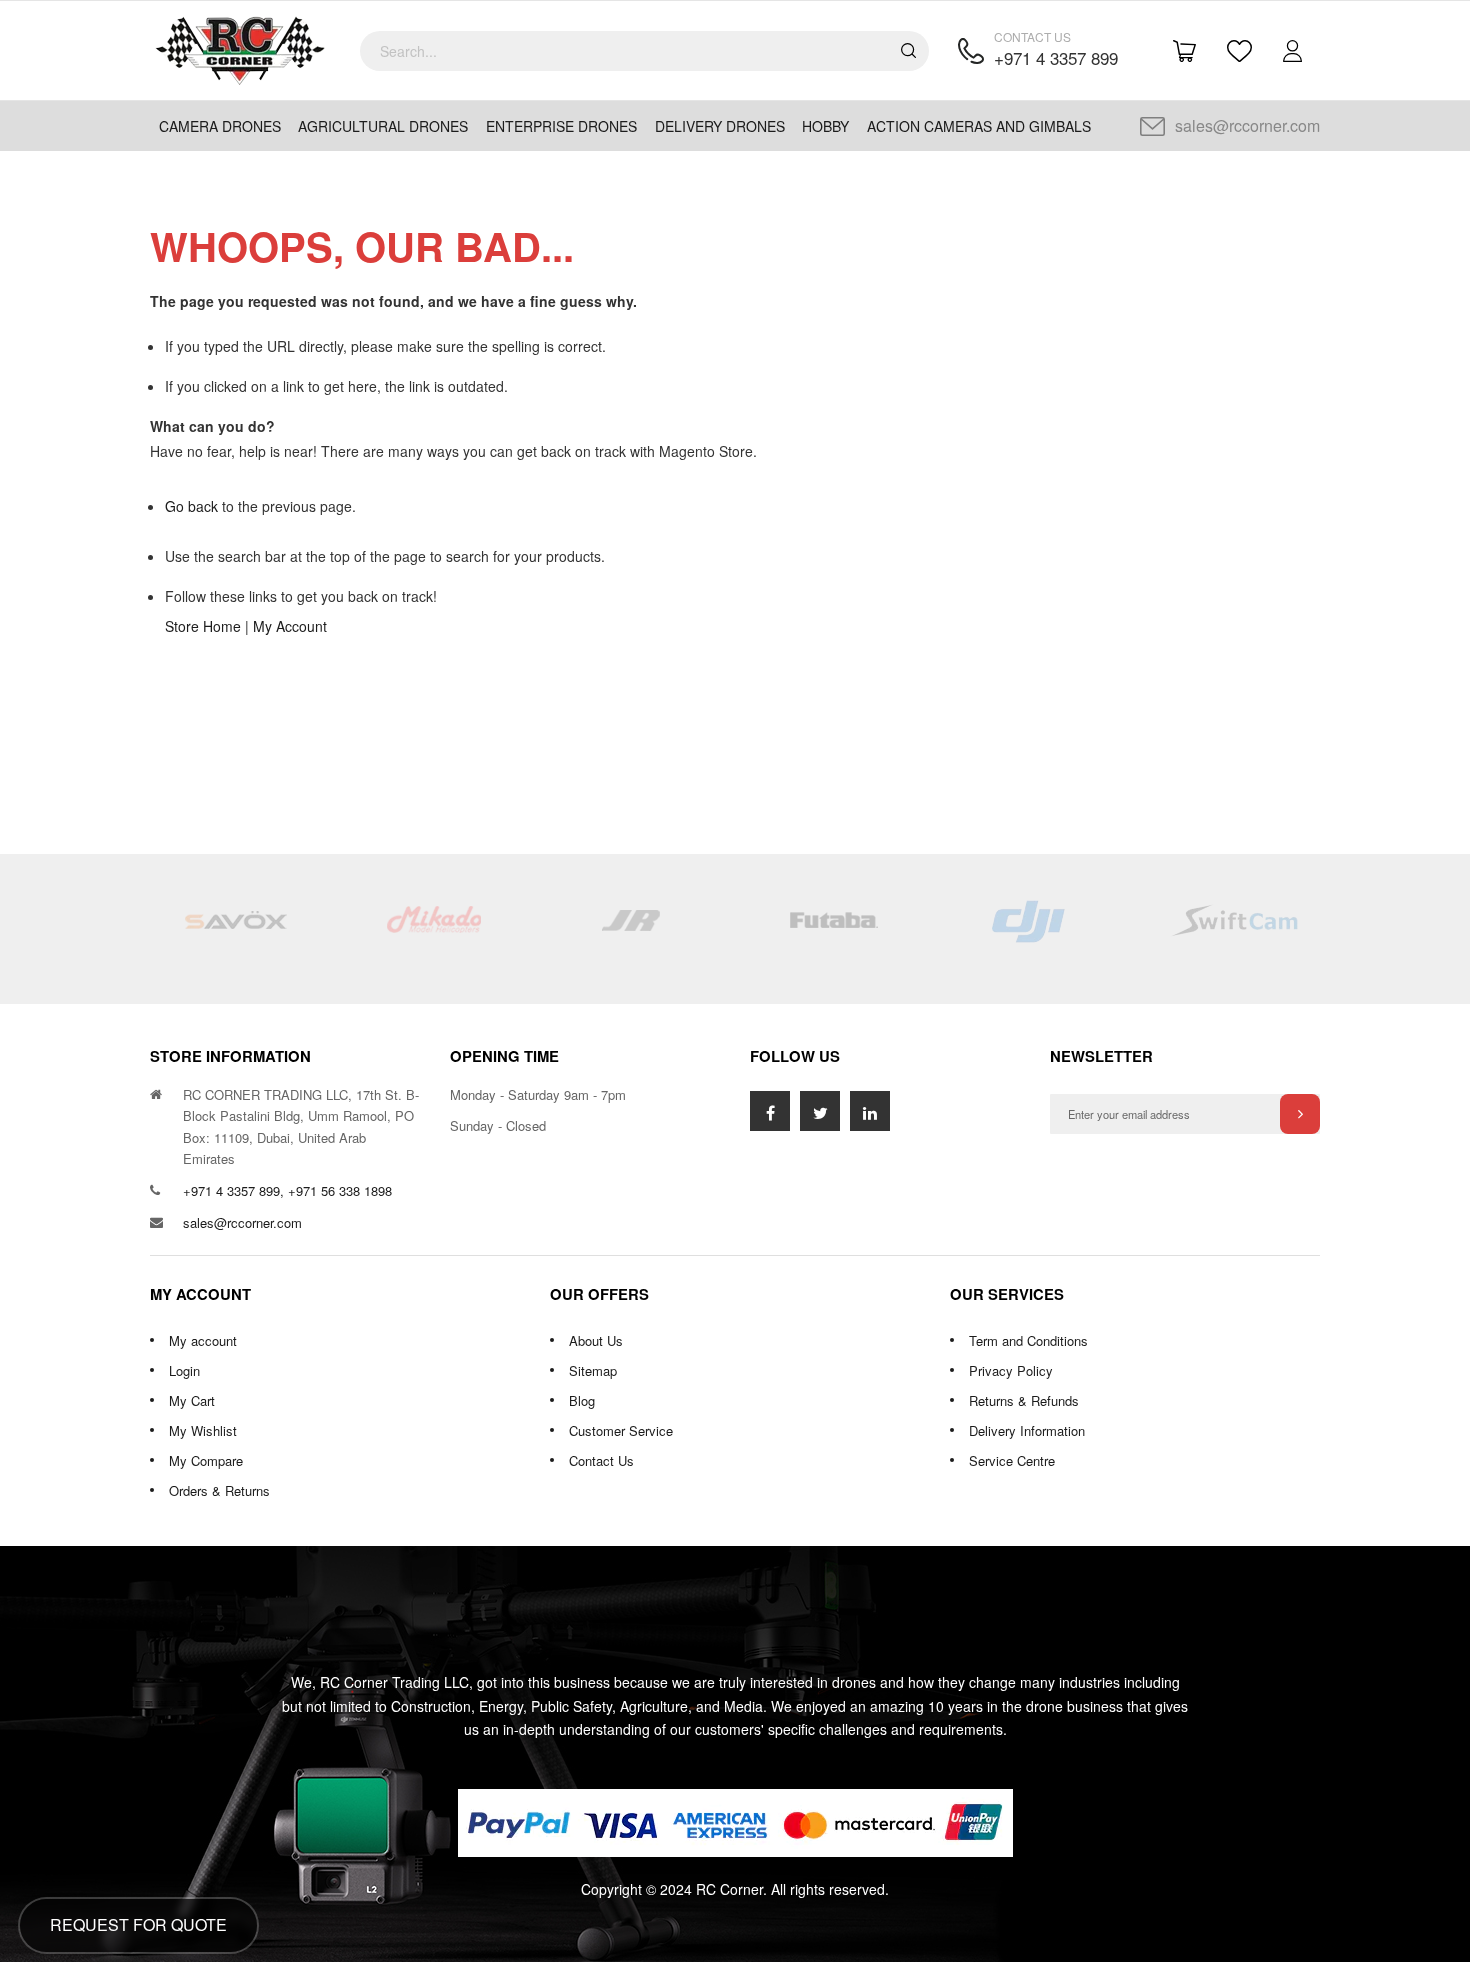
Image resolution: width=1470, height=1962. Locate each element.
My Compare (206, 1460)
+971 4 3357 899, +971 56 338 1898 (287, 1190)
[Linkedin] (870, 1111)
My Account (290, 626)
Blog (582, 1400)
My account (203, 1340)
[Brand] (235, 929)
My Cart (192, 1400)
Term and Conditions (1028, 1340)
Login (184, 1370)
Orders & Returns (219, 1490)
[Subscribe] (1300, 1114)
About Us (596, 1340)
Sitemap (593, 1370)
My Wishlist (203, 1430)
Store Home (203, 626)
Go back (191, 506)
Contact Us (601, 1460)
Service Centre (1012, 1460)
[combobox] (644, 51)
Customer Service (621, 1430)
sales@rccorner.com (1247, 125)
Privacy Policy (1011, 1370)
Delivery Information (1027, 1430)
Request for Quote (138, 1924)
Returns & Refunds (1024, 1400)
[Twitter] (820, 1111)
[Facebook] (770, 1111)
